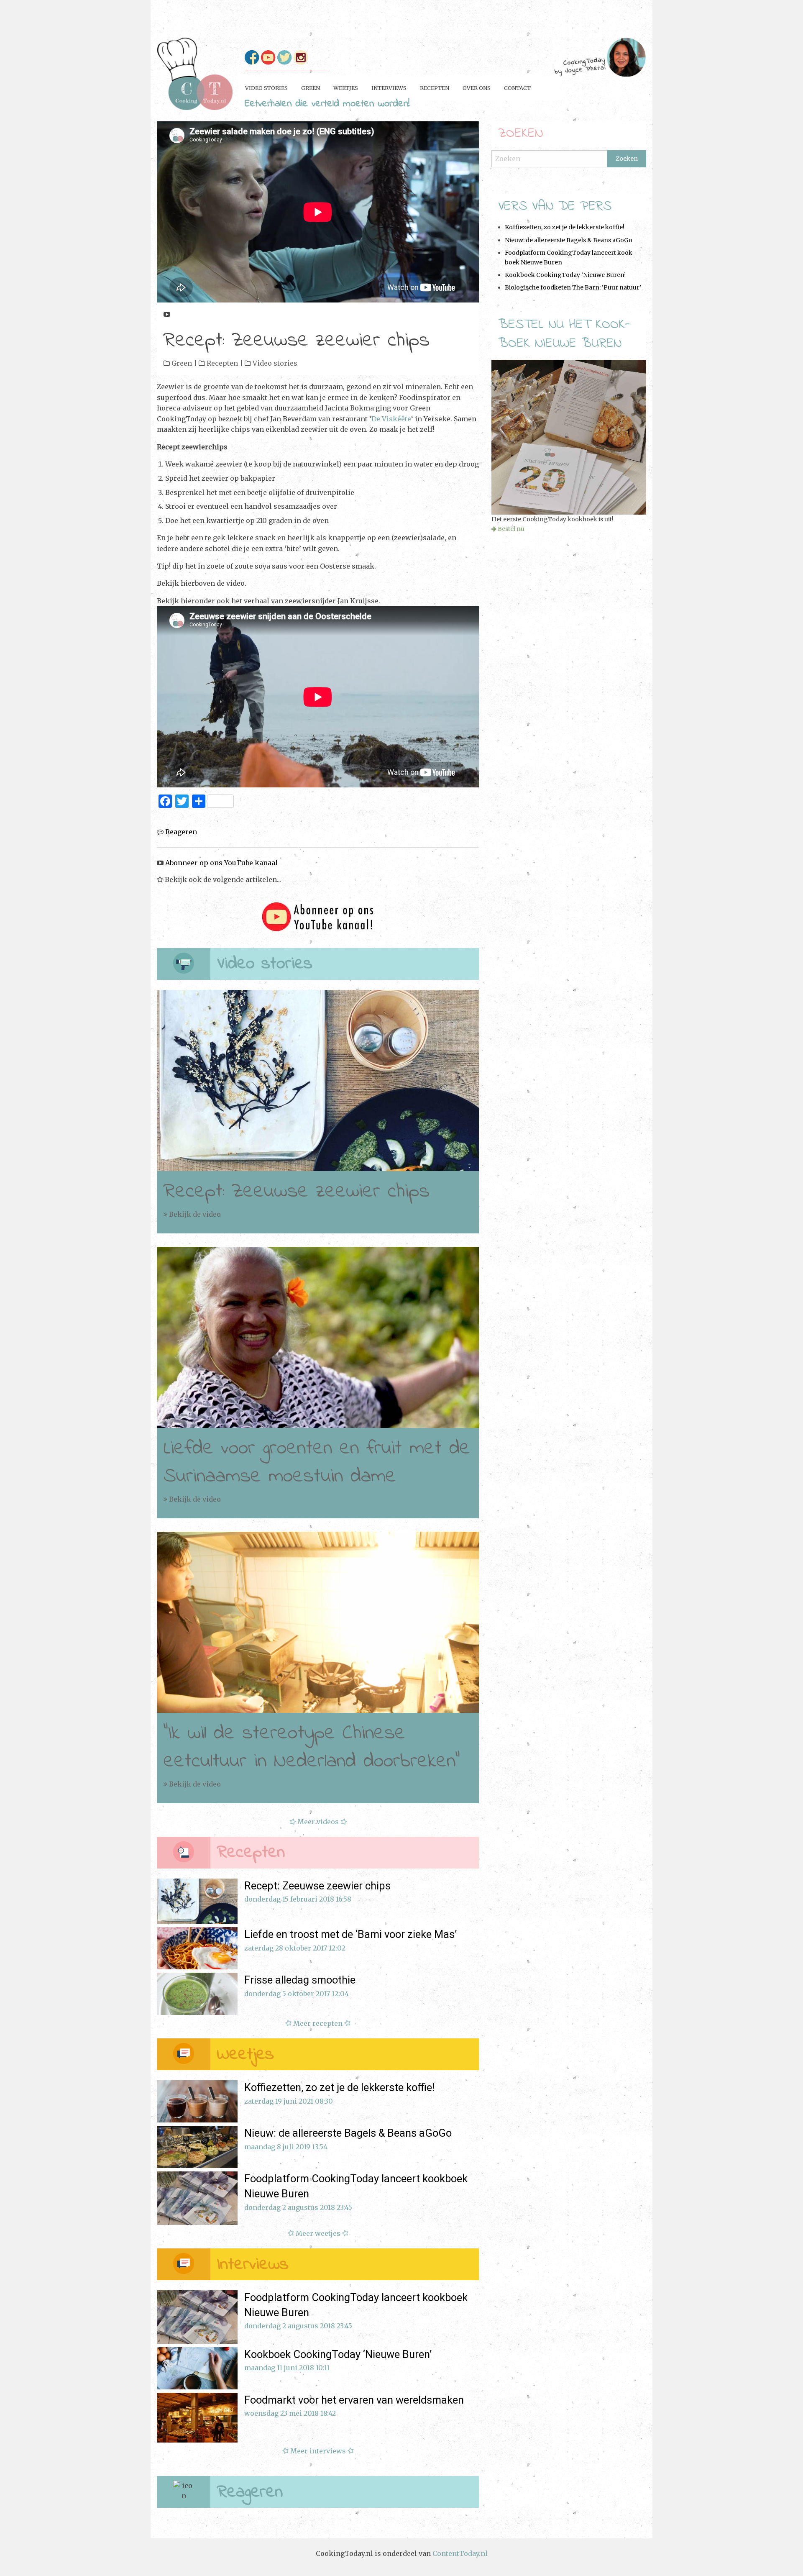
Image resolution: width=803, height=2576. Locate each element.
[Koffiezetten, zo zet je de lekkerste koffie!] (197, 2101)
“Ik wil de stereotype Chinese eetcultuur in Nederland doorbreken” (312, 1747)
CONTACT (517, 88)
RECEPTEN (435, 88)
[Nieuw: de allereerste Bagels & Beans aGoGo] (197, 2147)
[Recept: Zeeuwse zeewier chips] (318, 1080)
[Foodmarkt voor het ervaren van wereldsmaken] (197, 2418)
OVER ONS (477, 88)
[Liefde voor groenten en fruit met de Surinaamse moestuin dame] (318, 1337)
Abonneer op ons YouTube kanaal (227, 314)
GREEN (311, 88)
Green (182, 363)
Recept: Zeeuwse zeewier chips (297, 1192)
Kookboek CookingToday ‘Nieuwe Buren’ (565, 275)
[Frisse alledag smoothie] (197, 1994)
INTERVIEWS (389, 88)
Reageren (180, 832)
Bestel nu (511, 529)
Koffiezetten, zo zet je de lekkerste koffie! (565, 227)
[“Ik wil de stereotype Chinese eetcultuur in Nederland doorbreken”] (318, 1622)
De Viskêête (391, 419)
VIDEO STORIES (266, 88)
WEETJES (346, 88)
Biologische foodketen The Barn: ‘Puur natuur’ (573, 287)
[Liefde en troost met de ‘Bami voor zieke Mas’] (197, 1948)
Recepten (222, 363)
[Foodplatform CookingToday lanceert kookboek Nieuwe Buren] (197, 2198)
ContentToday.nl (460, 2553)
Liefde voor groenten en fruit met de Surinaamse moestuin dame (317, 1462)
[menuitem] (266, 88)
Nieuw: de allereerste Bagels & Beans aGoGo (569, 240)
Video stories (275, 363)
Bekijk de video (194, 1214)
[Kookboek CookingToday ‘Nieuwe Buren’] (197, 2368)
